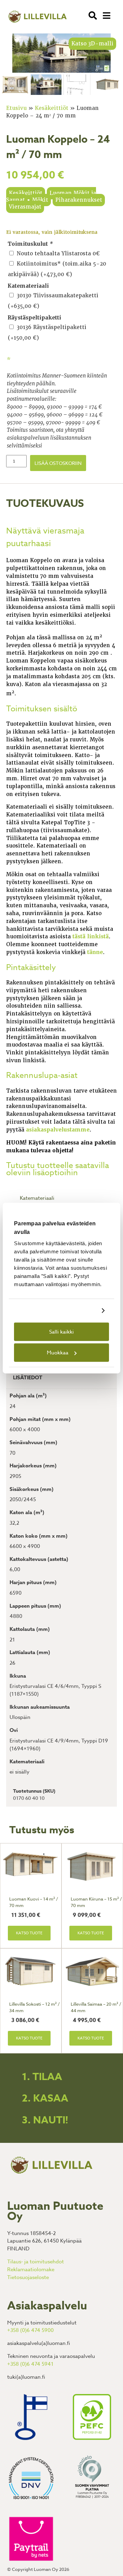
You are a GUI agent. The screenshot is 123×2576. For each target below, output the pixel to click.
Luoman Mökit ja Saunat (51, 197)
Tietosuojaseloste (28, 2277)
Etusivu (16, 108)
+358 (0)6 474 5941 (30, 2364)
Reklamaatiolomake (31, 2269)
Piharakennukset (79, 200)
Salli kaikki (61, 1332)
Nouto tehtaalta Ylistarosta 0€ (58, 254)
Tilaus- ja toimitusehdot (36, 2262)
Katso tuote (29, 1933)
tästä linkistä (91, 937)
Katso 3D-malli (92, 44)
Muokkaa (58, 1353)
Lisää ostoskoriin (58, 463)
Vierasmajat (25, 207)
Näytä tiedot (80, 1311)
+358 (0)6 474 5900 (30, 2330)
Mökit (40, 200)
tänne (95, 952)
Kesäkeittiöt (52, 108)
